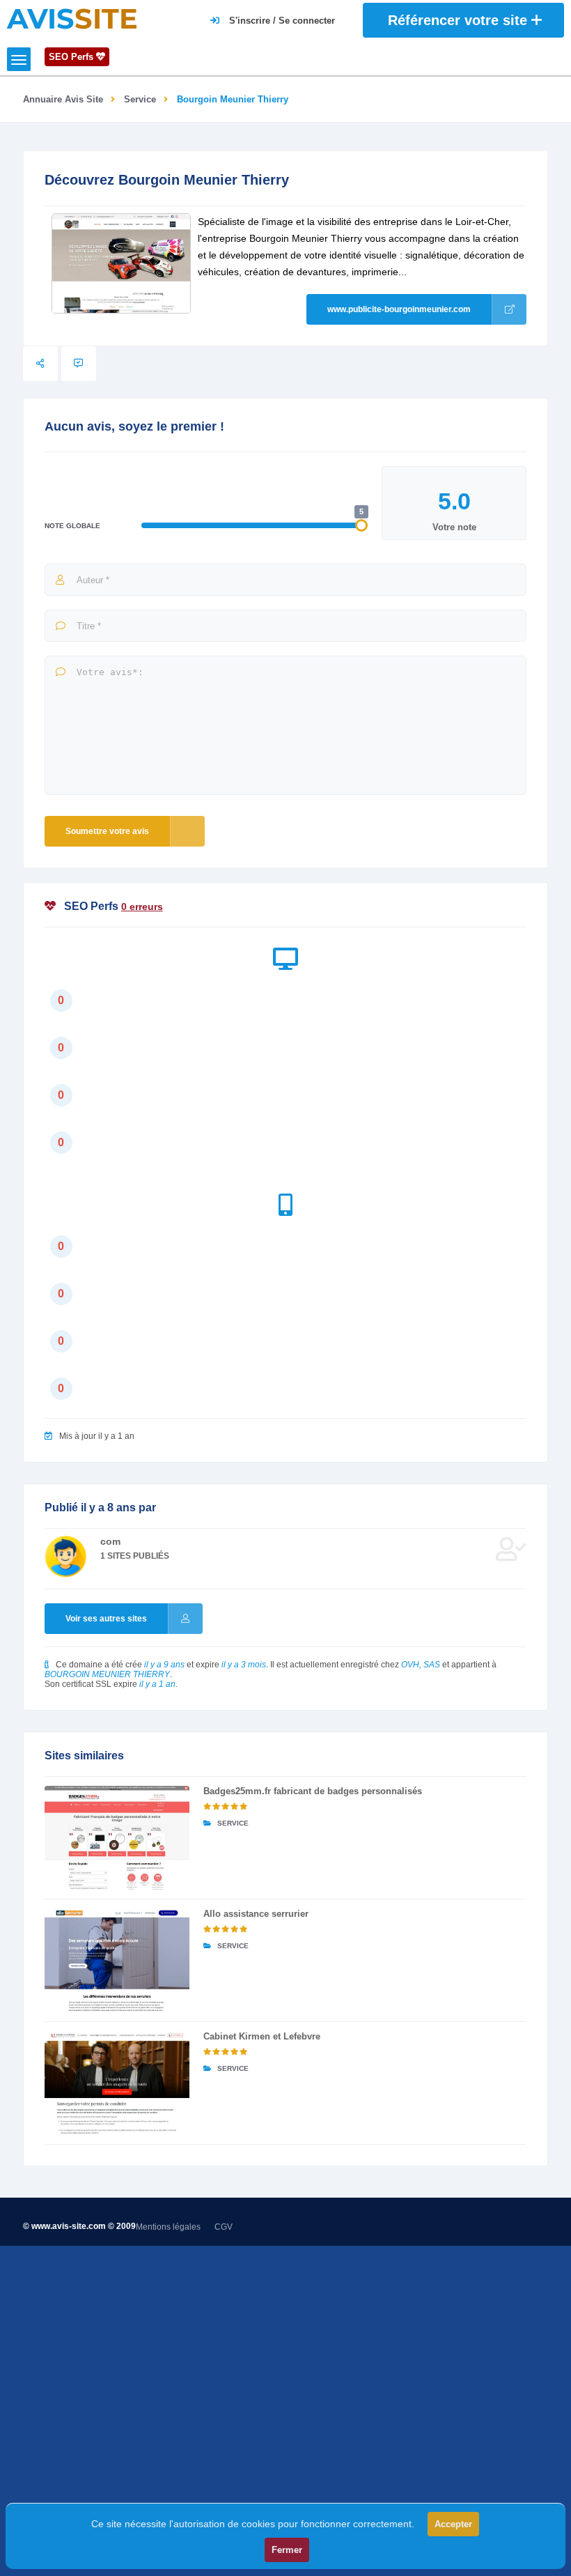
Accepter (453, 2524)
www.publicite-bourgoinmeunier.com (399, 309)
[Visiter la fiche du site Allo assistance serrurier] (117, 1960)
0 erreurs (142, 907)
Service (140, 99)
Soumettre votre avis (107, 831)
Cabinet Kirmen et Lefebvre (262, 2036)
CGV (224, 2227)
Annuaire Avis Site (63, 99)
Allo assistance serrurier (256, 1914)
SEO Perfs (72, 57)
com (110, 1541)
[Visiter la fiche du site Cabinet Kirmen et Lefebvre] (117, 2083)
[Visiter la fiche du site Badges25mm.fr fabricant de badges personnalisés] (117, 1838)
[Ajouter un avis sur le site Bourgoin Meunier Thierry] (79, 364)
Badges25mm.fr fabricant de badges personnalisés (313, 1791)
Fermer (287, 2550)
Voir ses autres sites (106, 1619)
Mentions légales (168, 2227)
